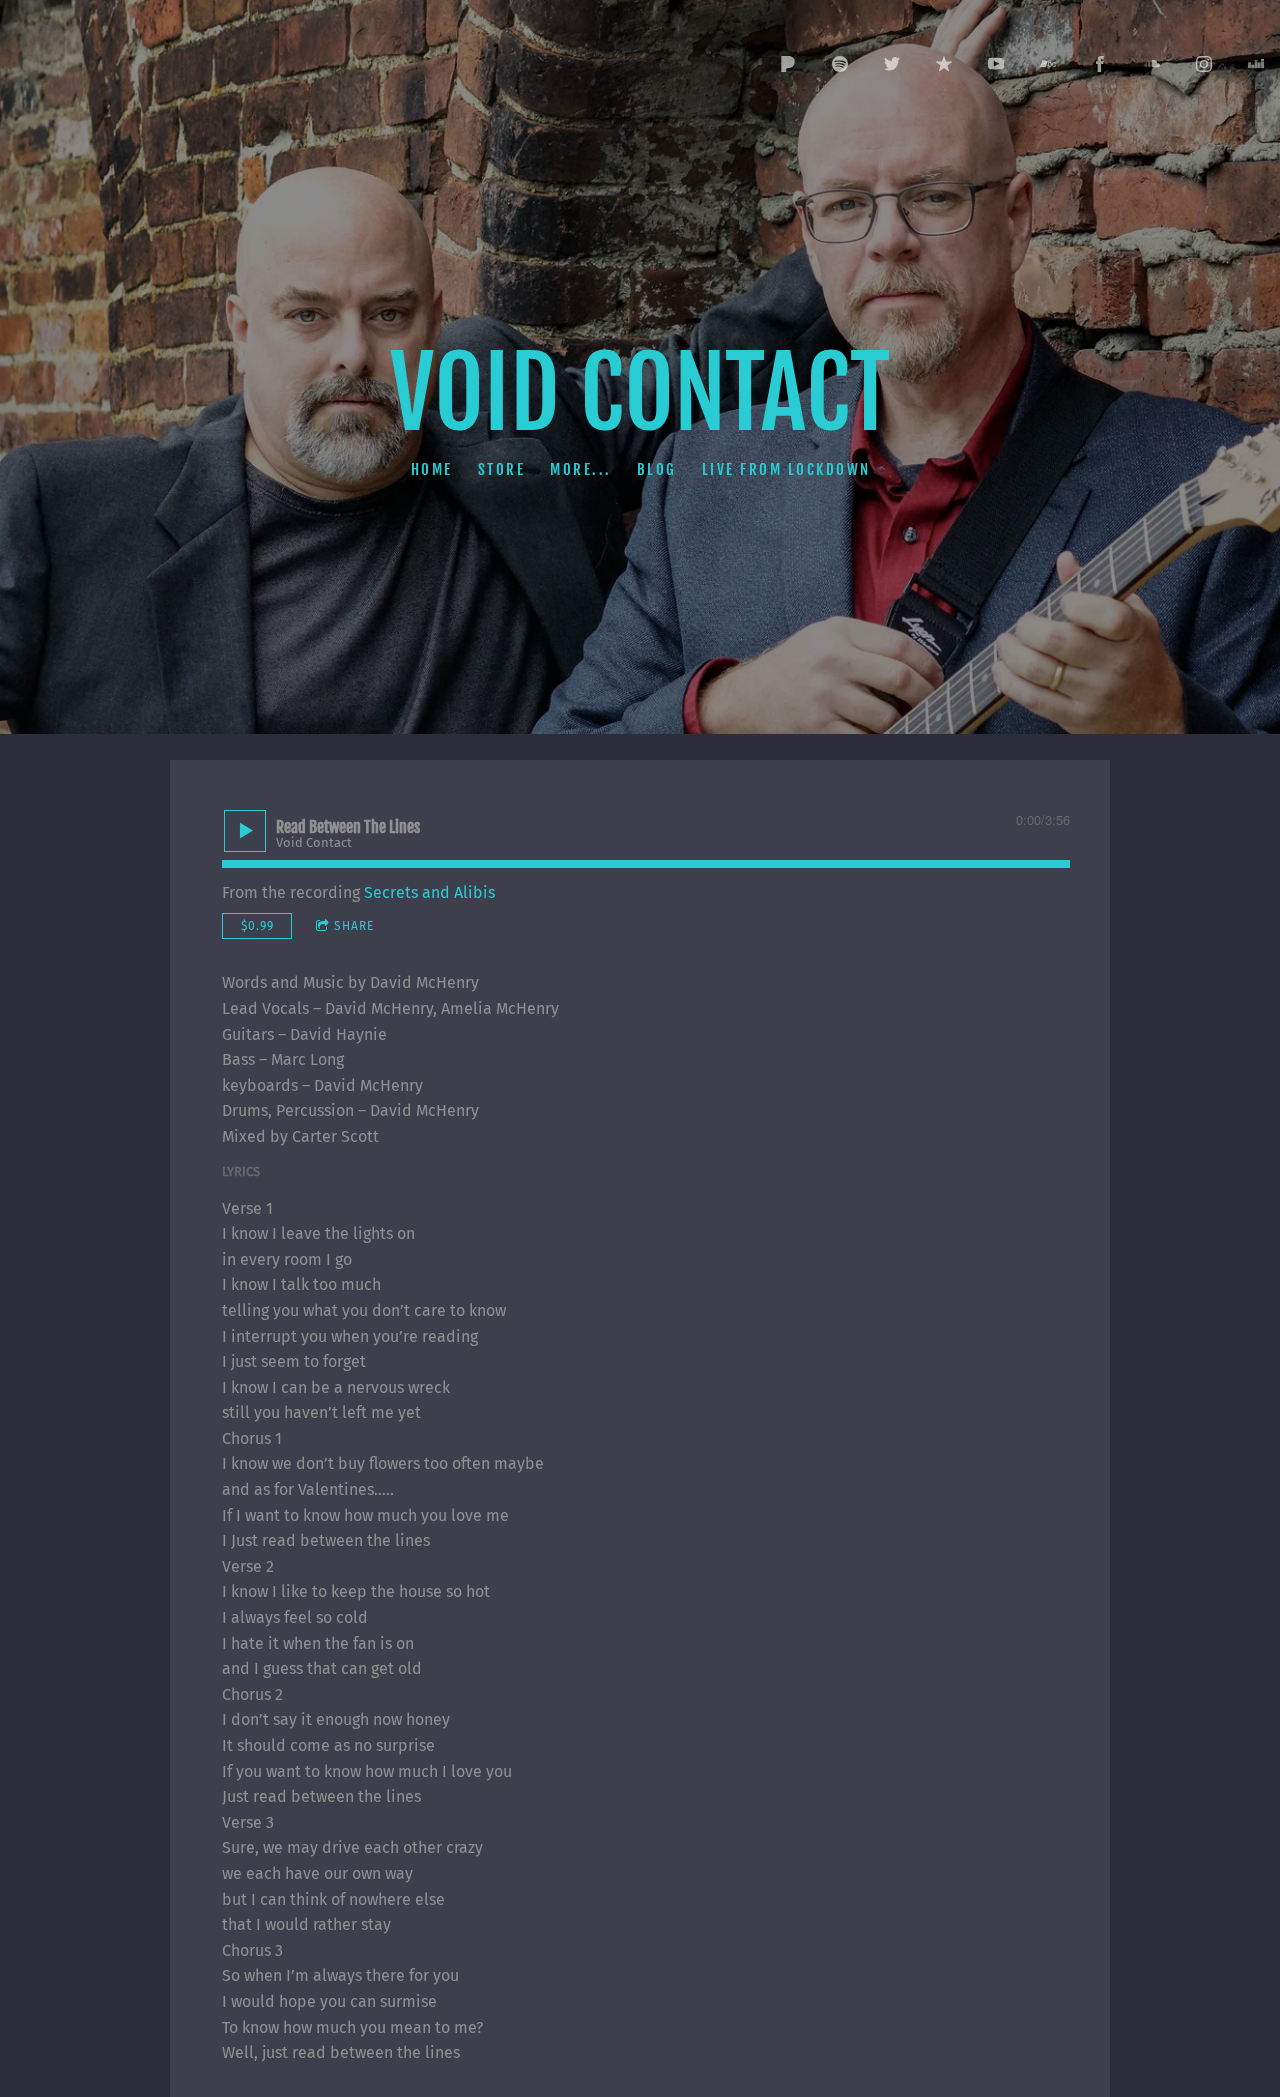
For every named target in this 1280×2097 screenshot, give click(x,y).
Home (431, 468)
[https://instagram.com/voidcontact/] (1204, 64)
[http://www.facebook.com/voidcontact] (1100, 64)
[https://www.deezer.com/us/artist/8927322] (1256, 64)
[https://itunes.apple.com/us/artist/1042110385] (944, 64)
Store (501, 468)
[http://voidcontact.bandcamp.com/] (1048, 64)
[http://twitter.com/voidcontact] (892, 64)
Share (354, 926)
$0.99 (257, 926)
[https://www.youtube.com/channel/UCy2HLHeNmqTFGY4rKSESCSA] (996, 64)
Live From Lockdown (785, 468)
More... (581, 468)
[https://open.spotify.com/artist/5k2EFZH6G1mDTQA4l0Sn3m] (840, 64)
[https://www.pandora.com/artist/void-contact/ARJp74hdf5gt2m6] (788, 64)
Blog (656, 468)
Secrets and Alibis (429, 892)
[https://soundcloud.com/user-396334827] (1152, 64)
